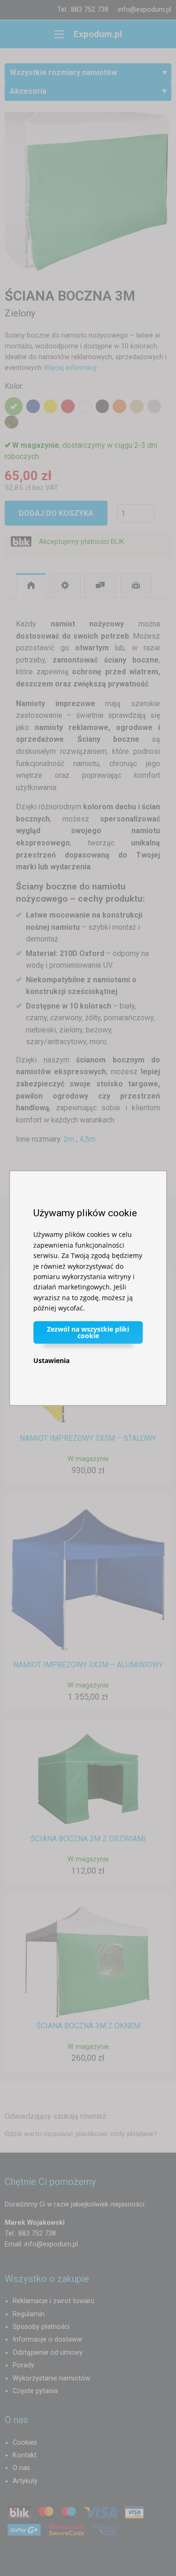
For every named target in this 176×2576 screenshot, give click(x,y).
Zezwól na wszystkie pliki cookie (88, 1332)
